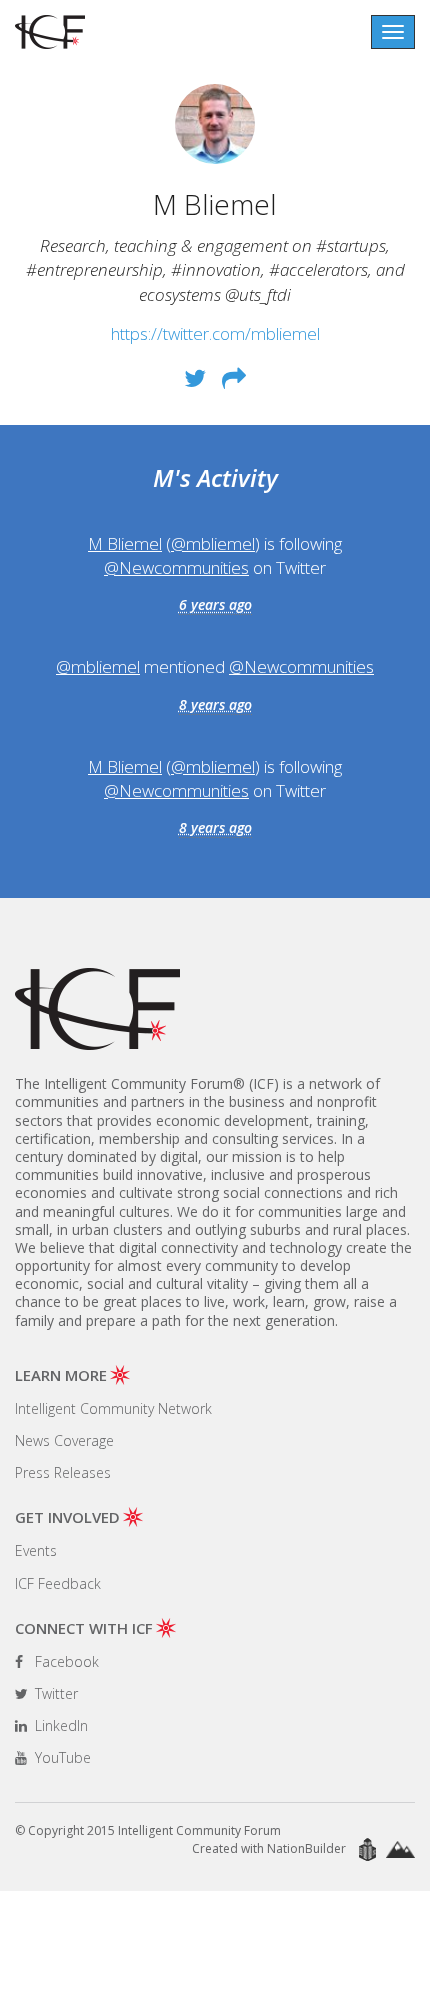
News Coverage (64, 1440)
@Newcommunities (176, 567)
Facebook (65, 1661)
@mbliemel (213, 543)
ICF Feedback (58, 1583)
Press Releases (63, 1472)
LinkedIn (59, 1725)
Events (36, 1550)
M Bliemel (125, 543)
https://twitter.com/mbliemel (215, 333)
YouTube (61, 1757)
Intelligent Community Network (113, 1408)
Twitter (54, 1693)
